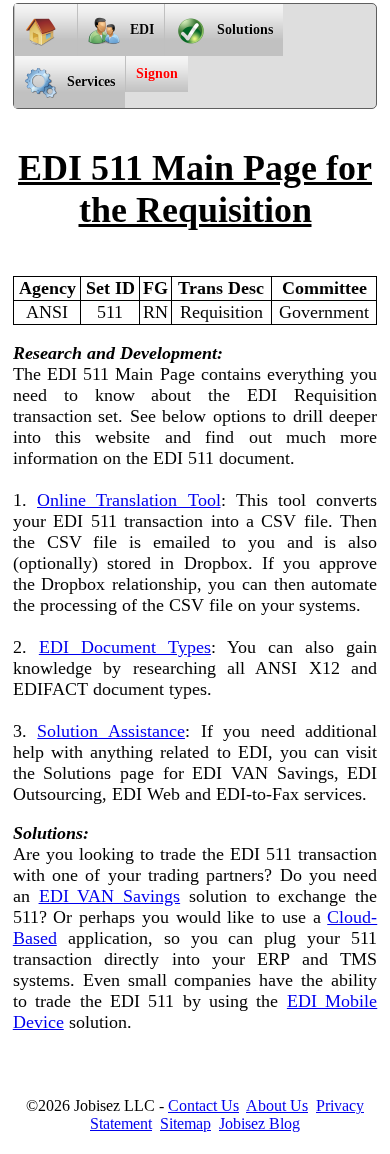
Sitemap (185, 1123)
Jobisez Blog (259, 1123)
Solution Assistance (111, 731)
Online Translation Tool (129, 500)
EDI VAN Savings (110, 896)
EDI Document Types (125, 647)
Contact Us (203, 1105)
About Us (277, 1105)
